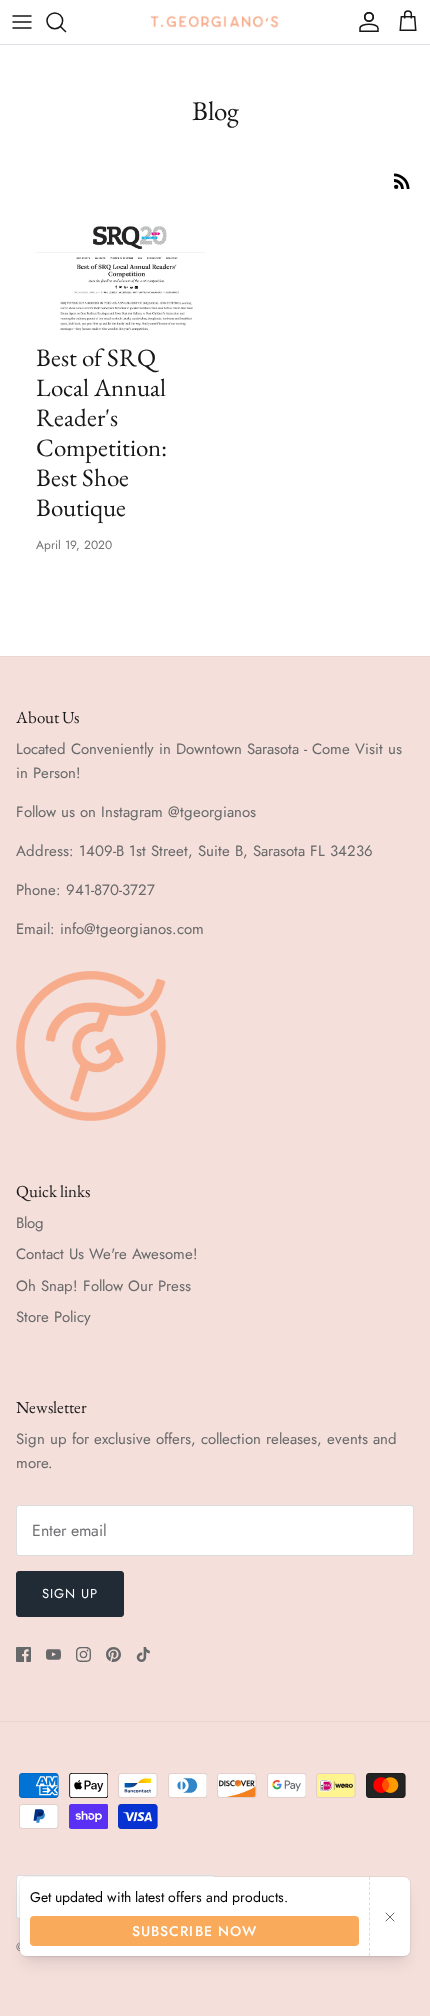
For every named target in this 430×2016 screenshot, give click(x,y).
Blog (30, 1223)
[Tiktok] (143, 1654)
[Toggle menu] (22, 22)
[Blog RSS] (402, 180)
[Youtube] (53, 1654)
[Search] (66, 22)
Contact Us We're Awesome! (107, 1254)
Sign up (70, 1593)
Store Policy (53, 1317)
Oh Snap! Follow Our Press (103, 1286)
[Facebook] (23, 1654)
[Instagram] (83, 1654)
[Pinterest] (113, 1654)
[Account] (364, 22)
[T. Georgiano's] (215, 21)
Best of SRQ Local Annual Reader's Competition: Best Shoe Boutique (101, 432)
